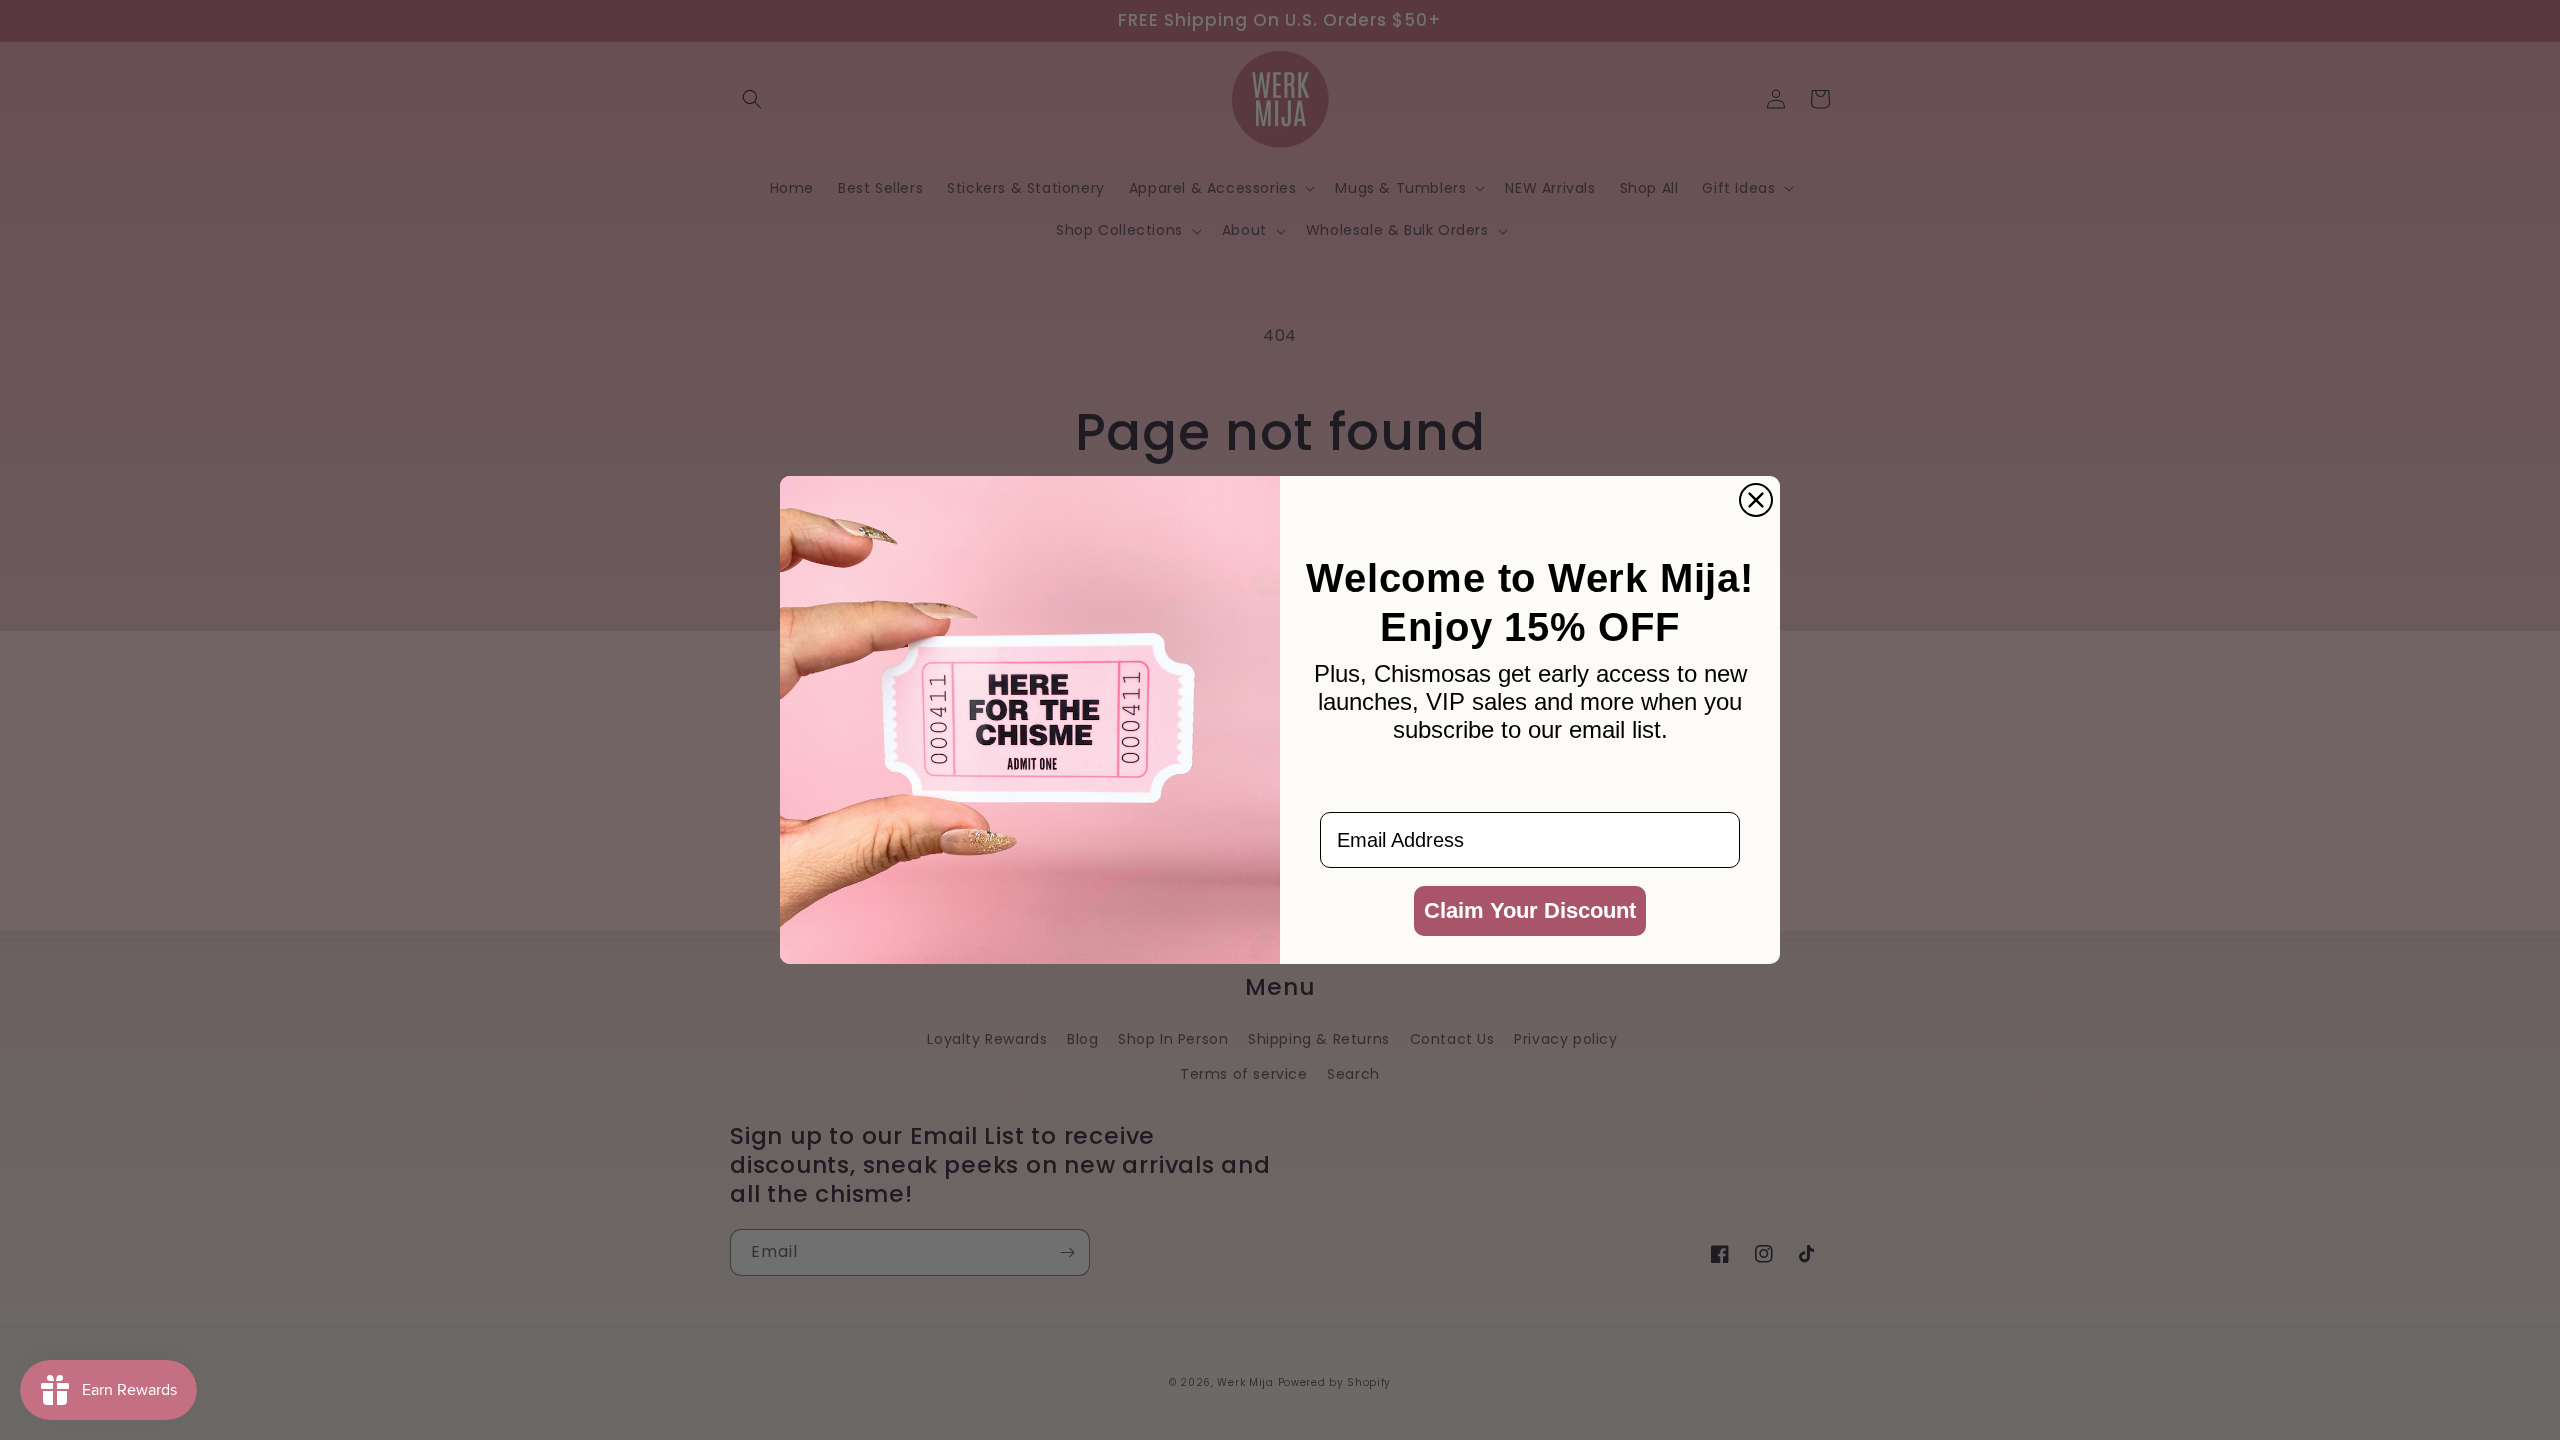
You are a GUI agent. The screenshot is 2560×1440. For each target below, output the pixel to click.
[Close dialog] (1756, 500)
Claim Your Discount (1530, 910)
